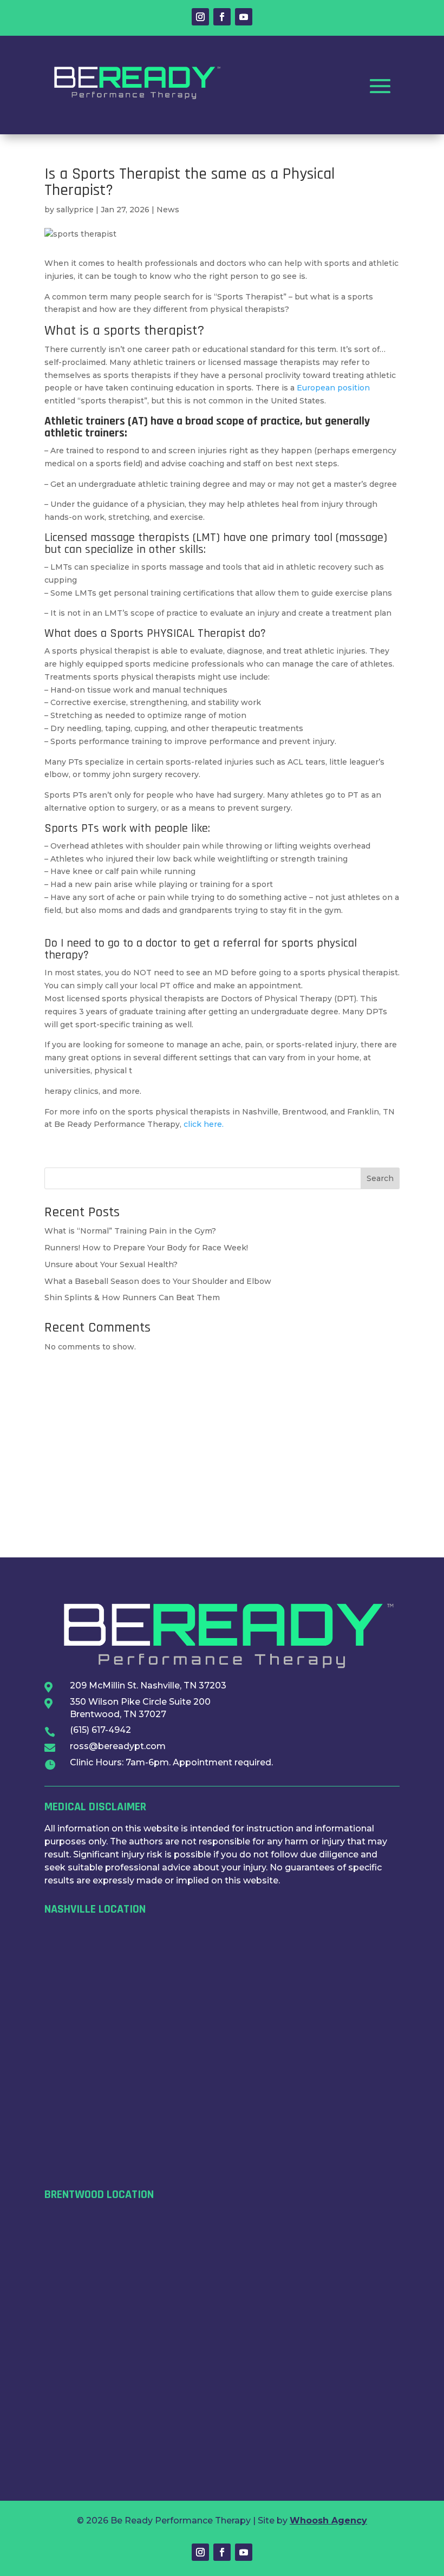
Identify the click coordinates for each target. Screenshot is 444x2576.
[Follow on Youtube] (244, 17)
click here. (204, 1124)
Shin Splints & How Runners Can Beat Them (132, 1297)
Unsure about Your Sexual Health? (111, 1264)
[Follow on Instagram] (200, 17)
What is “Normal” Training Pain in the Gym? (130, 1231)
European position (333, 388)
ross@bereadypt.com (118, 1746)
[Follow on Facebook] (222, 17)
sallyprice (75, 210)
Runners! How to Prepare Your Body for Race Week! (146, 1248)
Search (380, 1178)
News (168, 210)
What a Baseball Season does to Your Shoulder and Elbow (158, 1281)
